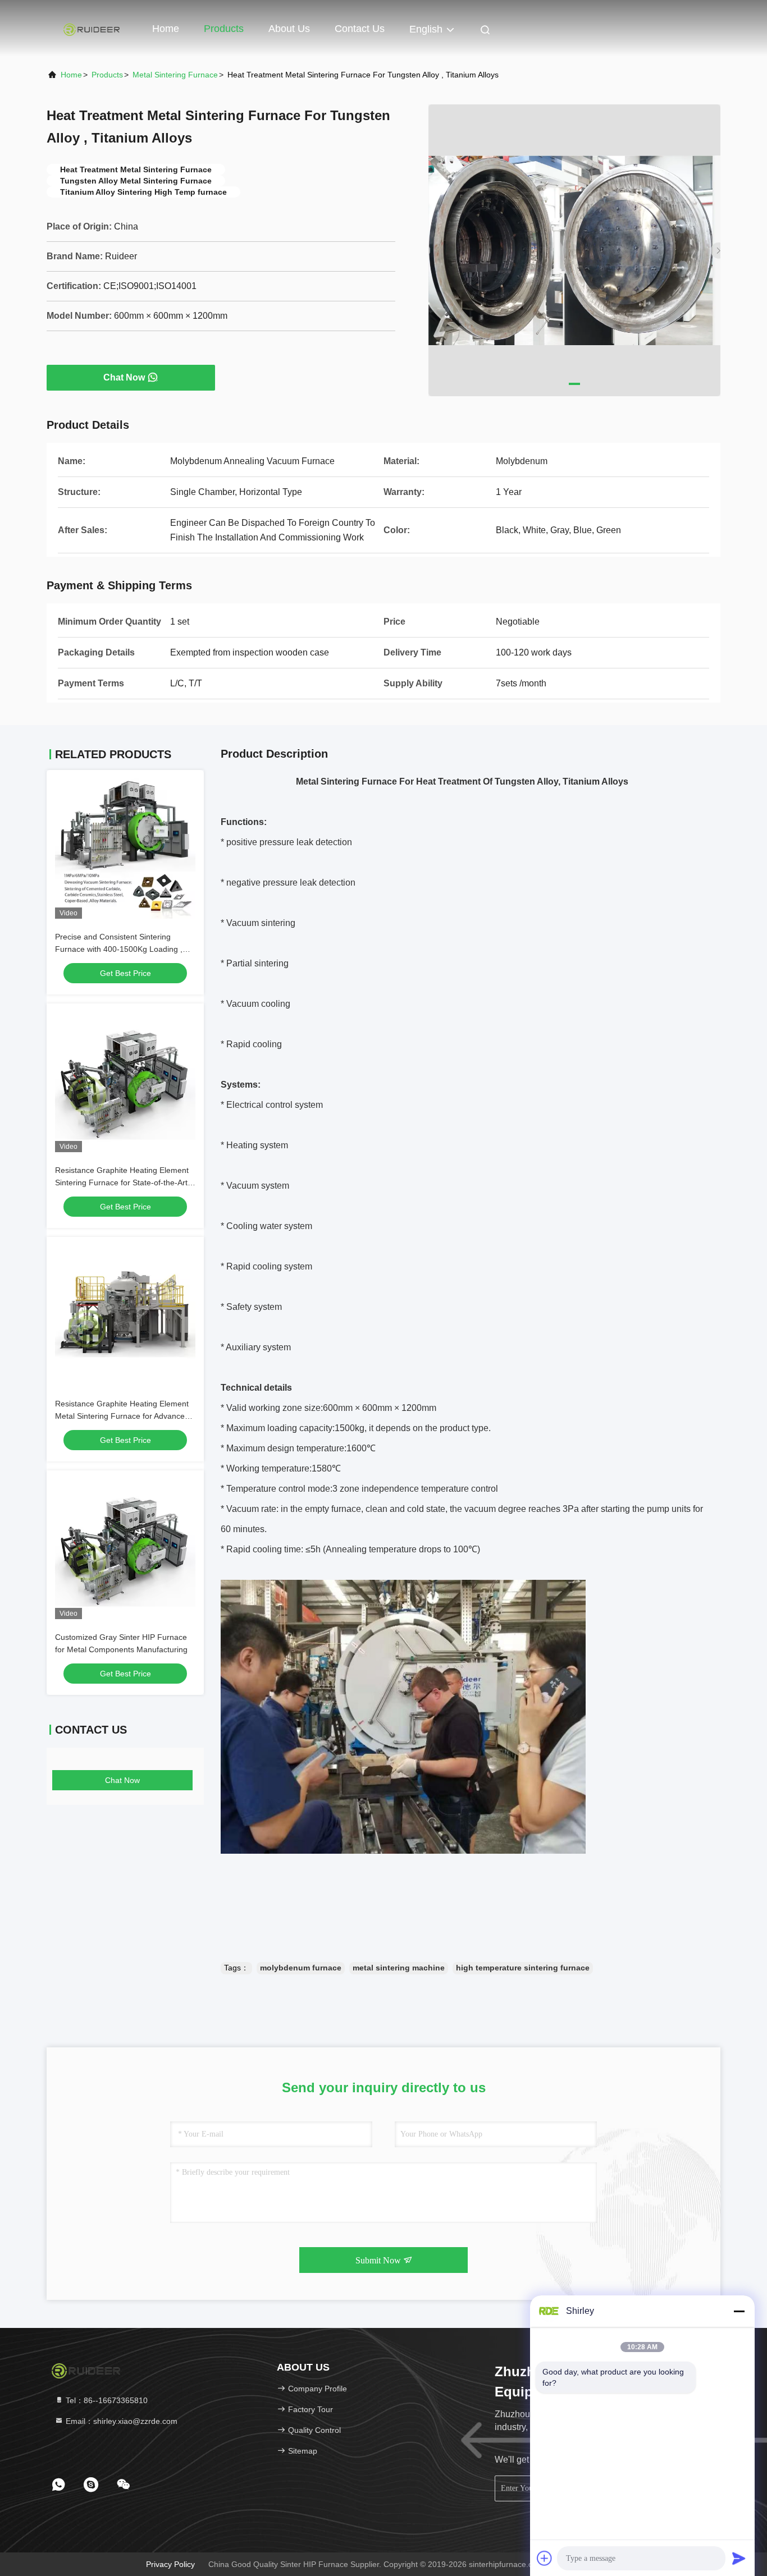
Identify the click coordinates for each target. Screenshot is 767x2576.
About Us (289, 29)
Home (166, 29)
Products (224, 29)
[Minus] (739, 2311)
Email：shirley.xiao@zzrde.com (120, 2421)
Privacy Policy (170, 2564)
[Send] (739, 2558)
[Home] (92, 28)
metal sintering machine (399, 1968)
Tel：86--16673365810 (106, 2400)
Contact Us (360, 29)
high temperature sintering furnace (523, 1968)
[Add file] (545, 2558)
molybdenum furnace (301, 1968)
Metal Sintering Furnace (175, 75)
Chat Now (124, 377)
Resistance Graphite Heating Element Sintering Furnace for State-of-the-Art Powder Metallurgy (122, 1182)
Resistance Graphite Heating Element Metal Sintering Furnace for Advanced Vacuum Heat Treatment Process (122, 1416)
